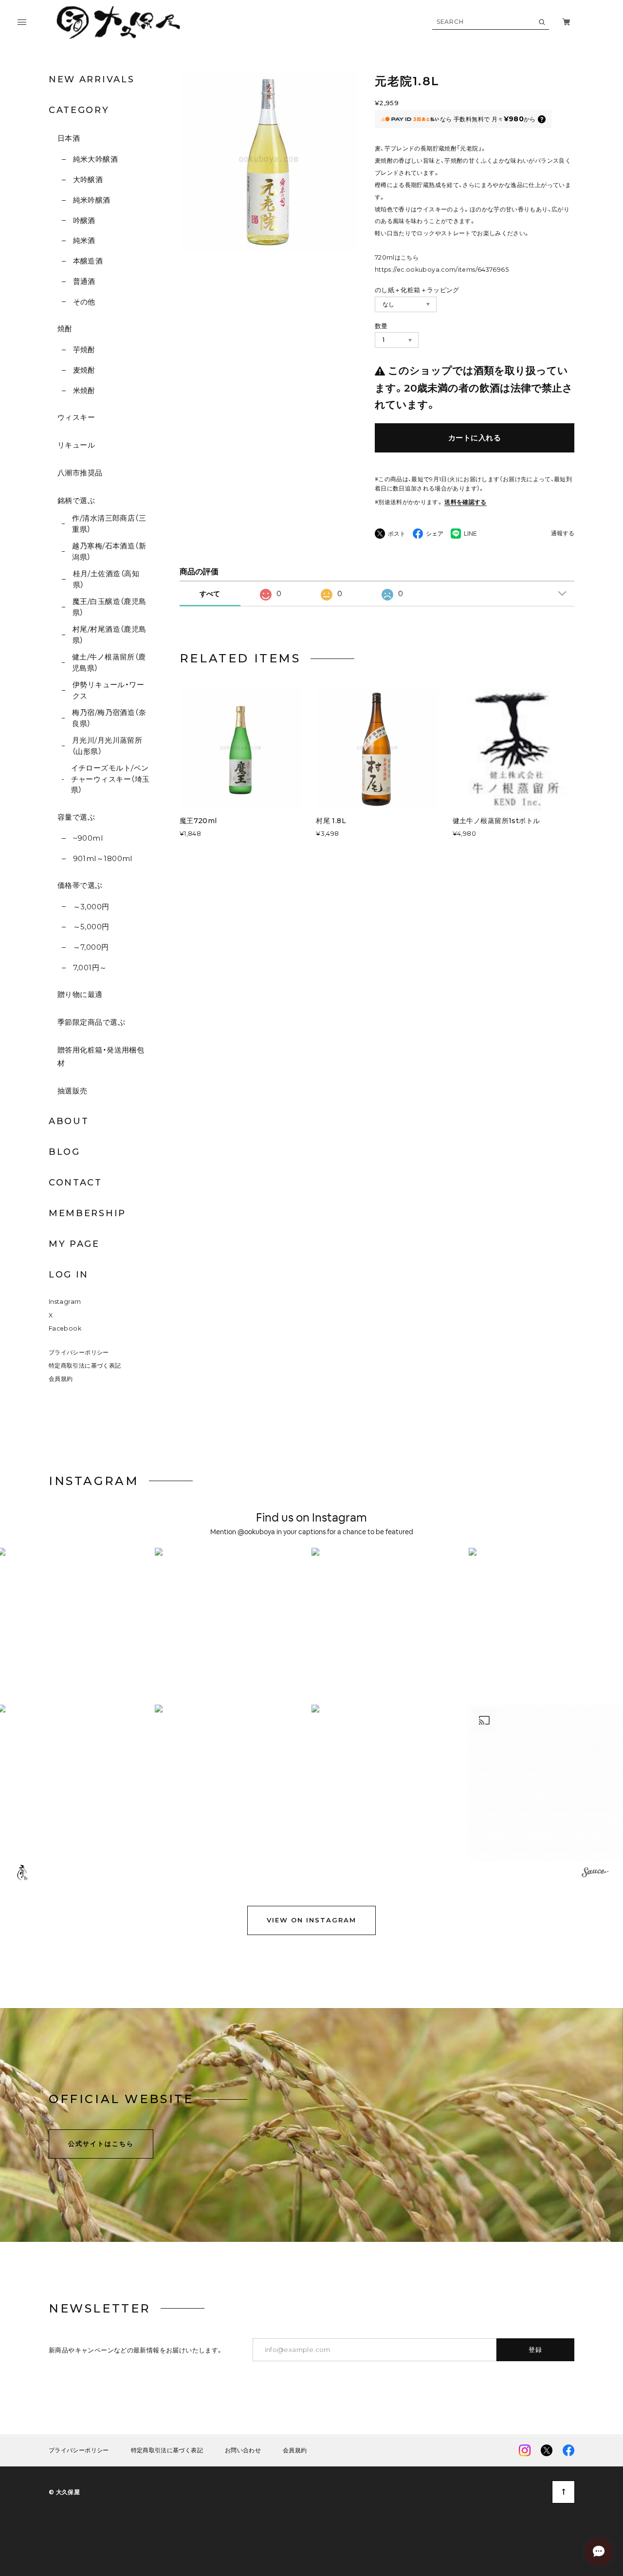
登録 (536, 2350)
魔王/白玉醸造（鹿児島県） (110, 607)
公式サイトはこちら (101, 2144)
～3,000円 (91, 907)
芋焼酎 (84, 349)
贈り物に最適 (80, 994)
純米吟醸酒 (92, 200)
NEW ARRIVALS (92, 79)
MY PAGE (74, 1244)
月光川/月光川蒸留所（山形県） (107, 746)
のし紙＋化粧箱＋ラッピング (417, 290)
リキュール (76, 445)
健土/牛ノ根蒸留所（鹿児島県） (109, 662)
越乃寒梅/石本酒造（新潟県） (109, 551)
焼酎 (65, 329)
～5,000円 (91, 927)
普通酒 (84, 281)
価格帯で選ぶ (80, 885)
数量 (381, 326)
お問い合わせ (243, 2450)
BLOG (64, 1152)
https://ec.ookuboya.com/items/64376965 (442, 270)
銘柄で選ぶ (76, 500)
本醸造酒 (88, 261)
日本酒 (69, 138)
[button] (233, 1626)
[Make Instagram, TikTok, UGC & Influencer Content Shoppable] (595, 1874)
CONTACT (75, 1183)
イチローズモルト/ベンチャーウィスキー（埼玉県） (110, 779)
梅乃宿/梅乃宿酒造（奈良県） (109, 718)
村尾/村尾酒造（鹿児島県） (110, 635)
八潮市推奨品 (80, 473)
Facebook (65, 1328)
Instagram (65, 1302)
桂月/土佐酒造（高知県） (106, 579)
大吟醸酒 (88, 179)
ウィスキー (76, 417)
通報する (563, 534)
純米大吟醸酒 (95, 159)
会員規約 (61, 1379)
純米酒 (84, 240)
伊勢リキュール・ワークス (109, 690)
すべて (210, 594)
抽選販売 (73, 1091)
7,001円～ (90, 968)
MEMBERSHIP (87, 1213)
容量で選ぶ (76, 817)
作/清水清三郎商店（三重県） (109, 524)
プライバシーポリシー (79, 1352)
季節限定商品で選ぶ (91, 1022)
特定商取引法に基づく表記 (85, 1365)
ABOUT (69, 1121)
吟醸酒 (84, 220)
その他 (84, 302)
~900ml (88, 838)
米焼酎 (84, 390)
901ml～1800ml (103, 858)
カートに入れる (475, 438)
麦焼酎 (84, 370)
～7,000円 (91, 947)
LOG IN (69, 1275)
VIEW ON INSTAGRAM (311, 1920)
